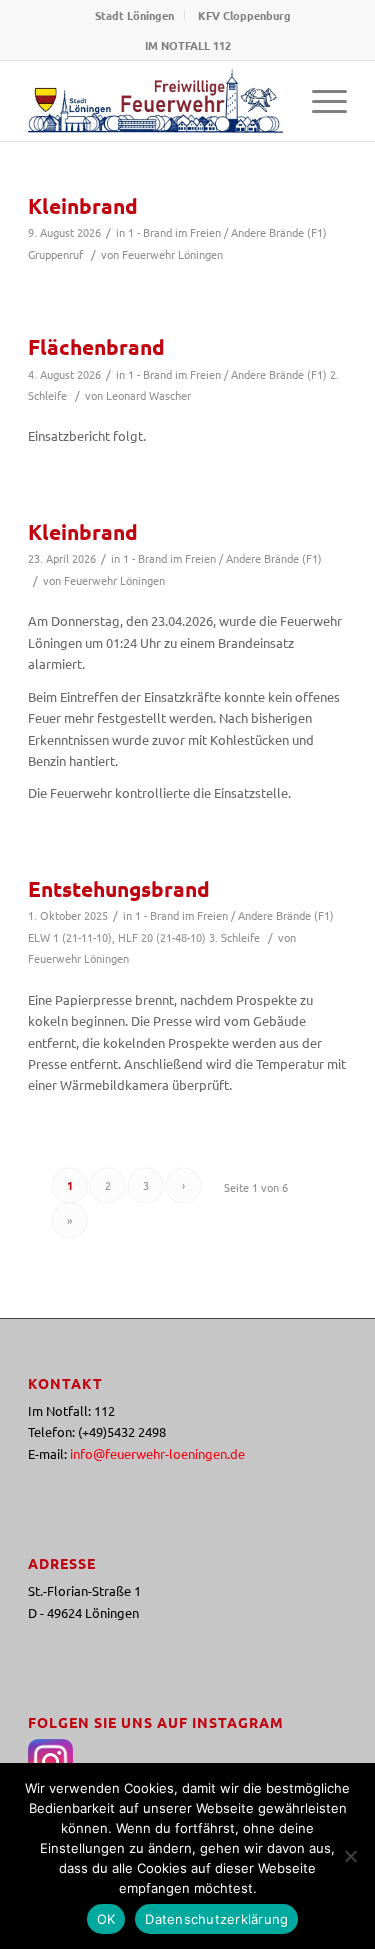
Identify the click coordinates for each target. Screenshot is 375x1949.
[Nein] (350, 1856)
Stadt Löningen (134, 15)
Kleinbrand (83, 205)
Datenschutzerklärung (216, 1919)
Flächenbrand (96, 346)
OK (106, 1919)
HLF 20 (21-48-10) (162, 937)
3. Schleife (234, 937)
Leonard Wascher (148, 395)
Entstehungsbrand (119, 888)
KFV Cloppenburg (244, 15)
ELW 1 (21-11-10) (70, 937)
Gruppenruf (55, 254)
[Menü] (319, 101)
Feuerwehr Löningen (172, 254)
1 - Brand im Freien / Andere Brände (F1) (227, 232)
